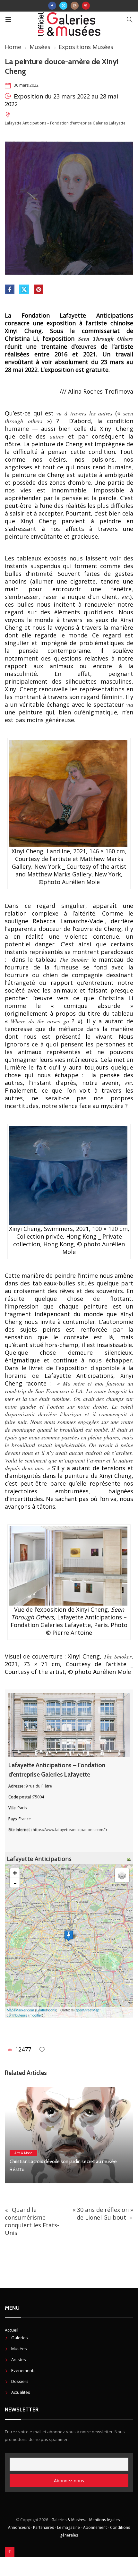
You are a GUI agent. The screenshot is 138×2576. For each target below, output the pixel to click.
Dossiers (20, 2381)
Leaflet (42, 2010)
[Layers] (122, 1875)
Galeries (20, 2338)
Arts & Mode (23, 2153)
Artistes (19, 2359)
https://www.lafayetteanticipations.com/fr (70, 1830)
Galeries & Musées (68, 2520)
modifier (36, 2015)
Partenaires (43, 2527)
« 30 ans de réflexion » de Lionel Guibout (103, 2213)
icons (52, 2010)
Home (13, 47)
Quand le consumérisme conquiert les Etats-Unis (32, 2221)
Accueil (12, 2330)
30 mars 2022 (26, 85)
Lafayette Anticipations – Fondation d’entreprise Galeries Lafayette (65, 123)
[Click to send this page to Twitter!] (24, 289)
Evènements (23, 2370)
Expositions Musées (86, 47)
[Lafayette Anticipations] (69, 1936)
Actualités (21, 2392)
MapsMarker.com (20, 2010)
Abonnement (95, 2527)
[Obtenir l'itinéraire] (130, 1859)
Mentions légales (104, 2520)
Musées (40, 47)
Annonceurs (19, 2527)
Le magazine (69, 2527)
